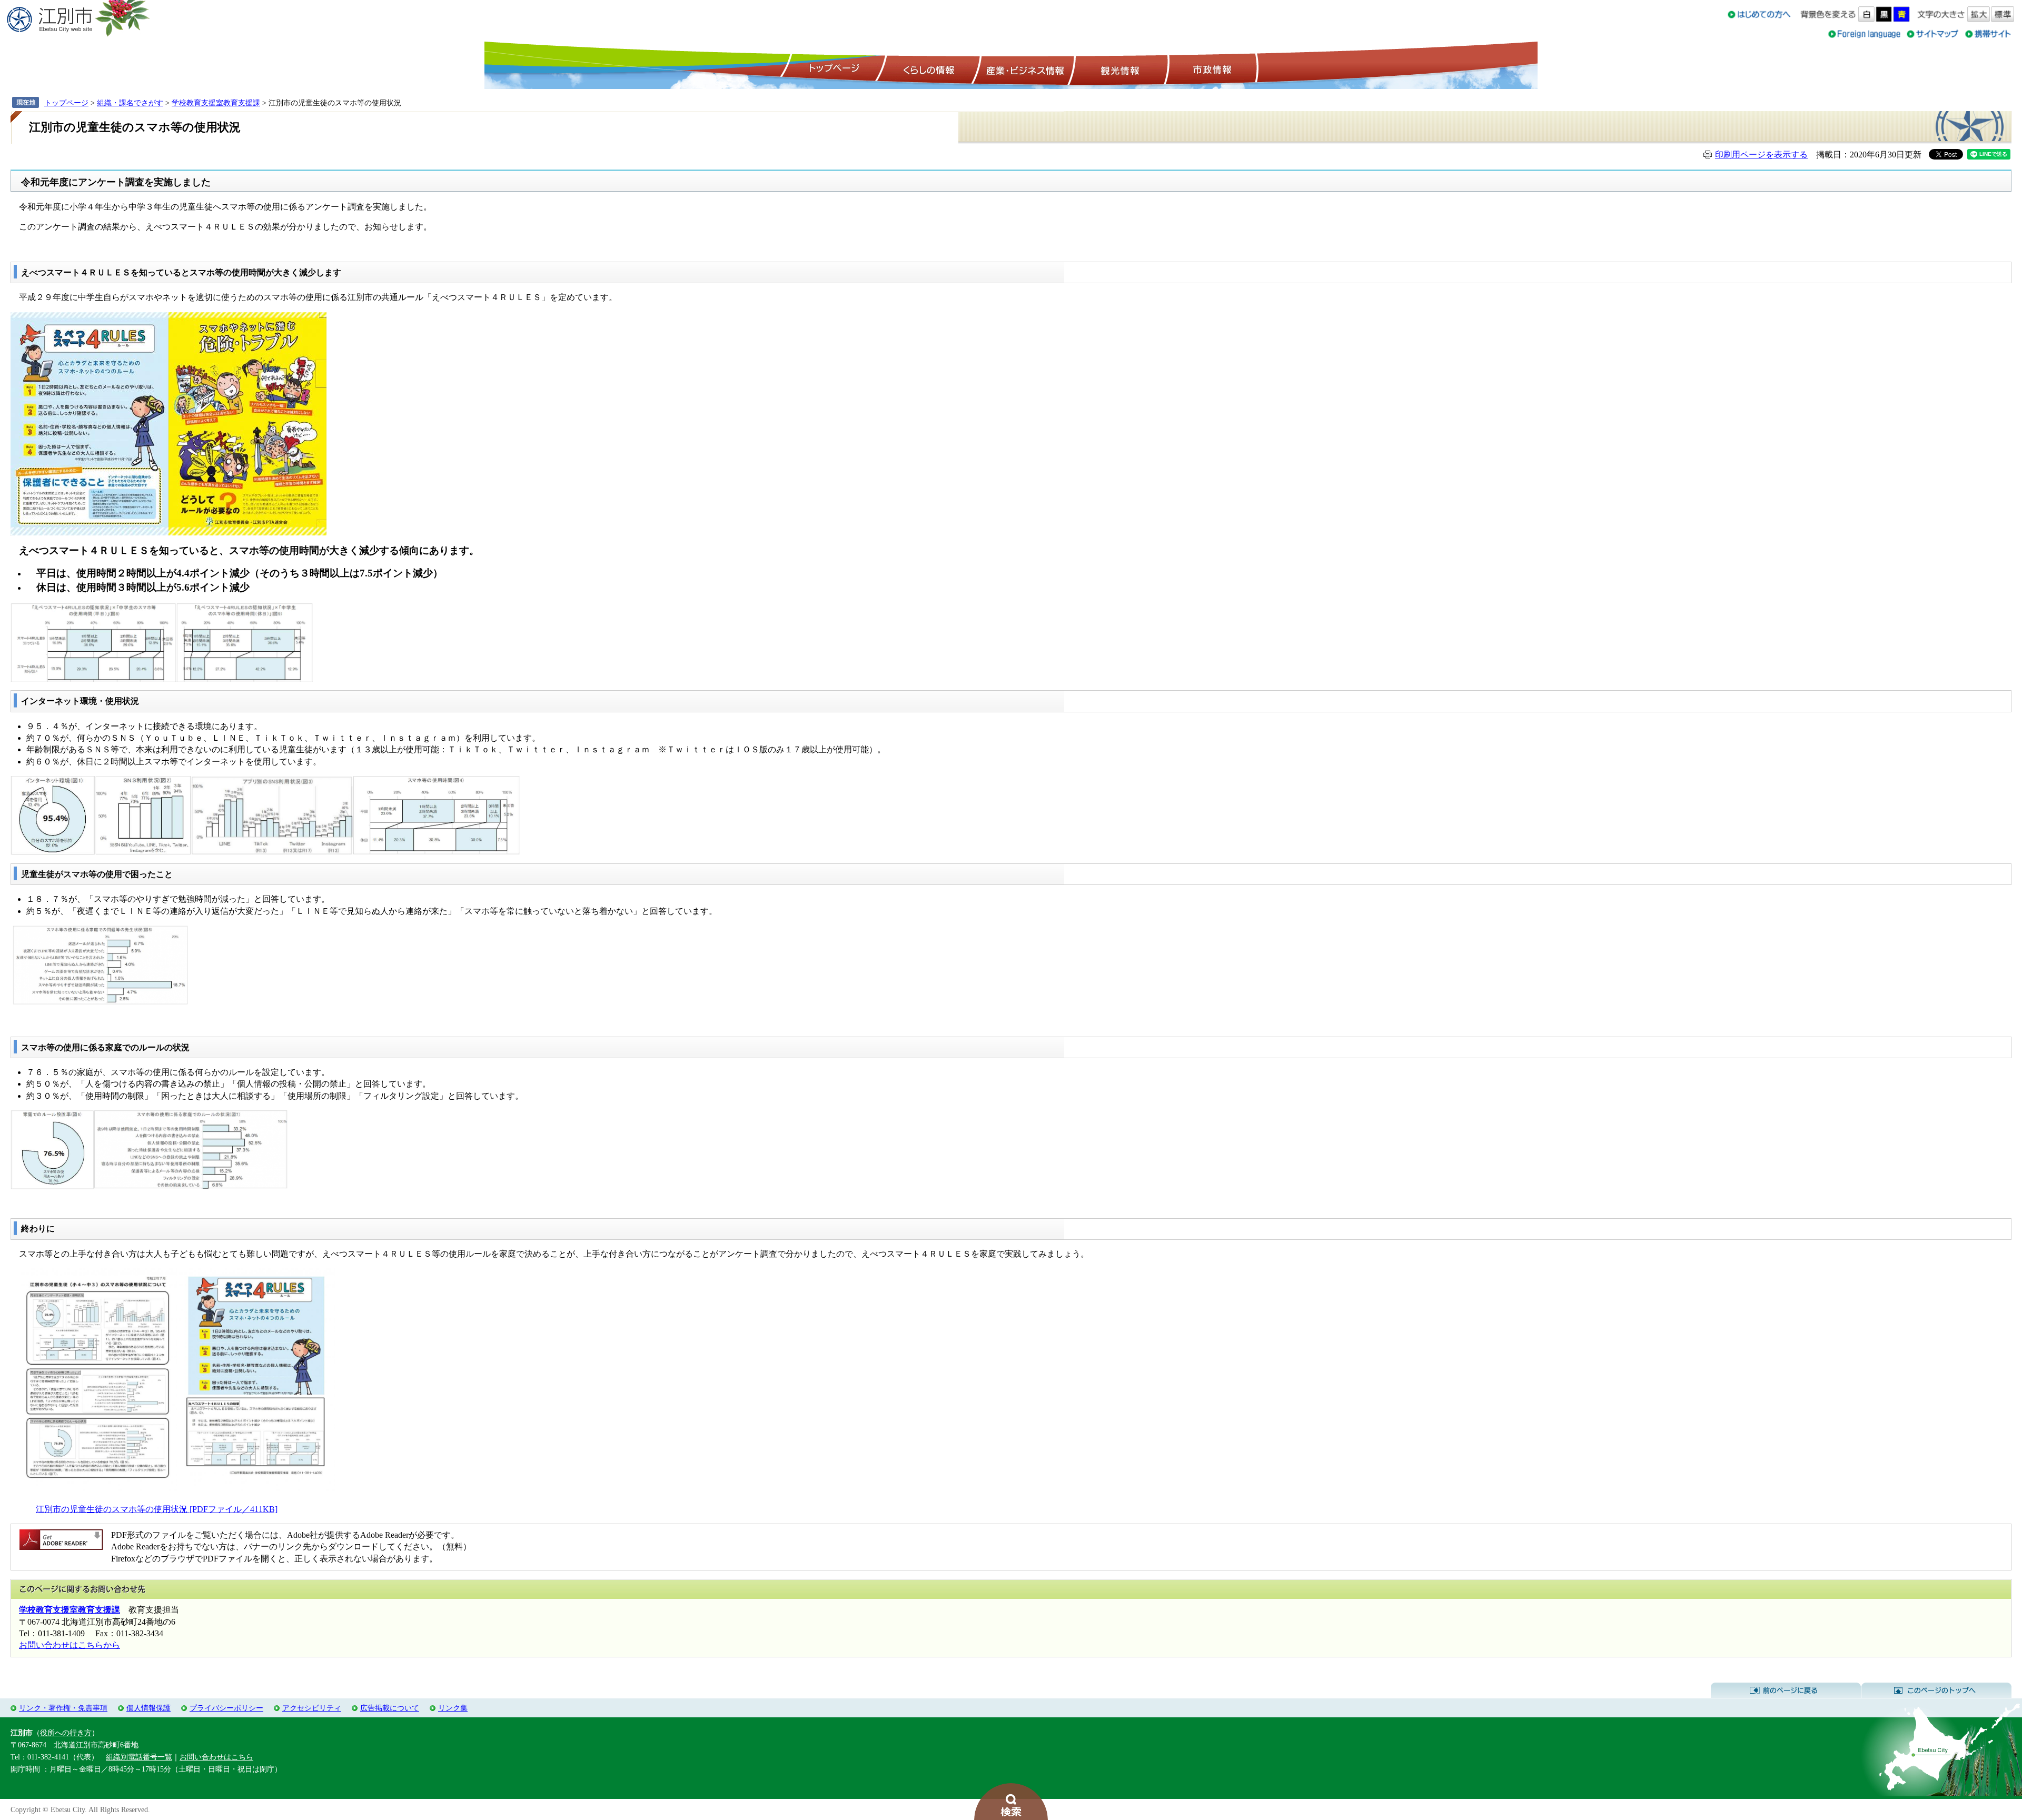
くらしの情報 (928, 69)
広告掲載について (390, 1708)
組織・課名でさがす (130, 103)
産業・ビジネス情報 (1023, 69)
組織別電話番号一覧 (139, 1757)
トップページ (832, 69)
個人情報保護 (148, 1708)
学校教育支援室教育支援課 (216, 103)
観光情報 (1119, 69)
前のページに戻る (1786, 1690)
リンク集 (453, 1708)
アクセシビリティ (312, 1708)
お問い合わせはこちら (216, 1757)
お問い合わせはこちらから (70, 1645)
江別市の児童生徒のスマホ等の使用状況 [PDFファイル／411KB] (157, 1509)
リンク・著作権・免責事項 (63, 1708)
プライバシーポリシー (226, 1708)
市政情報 (1211, 69)
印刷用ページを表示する (1761, 155)
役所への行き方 (66, 1733)
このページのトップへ (1936, 1690)
